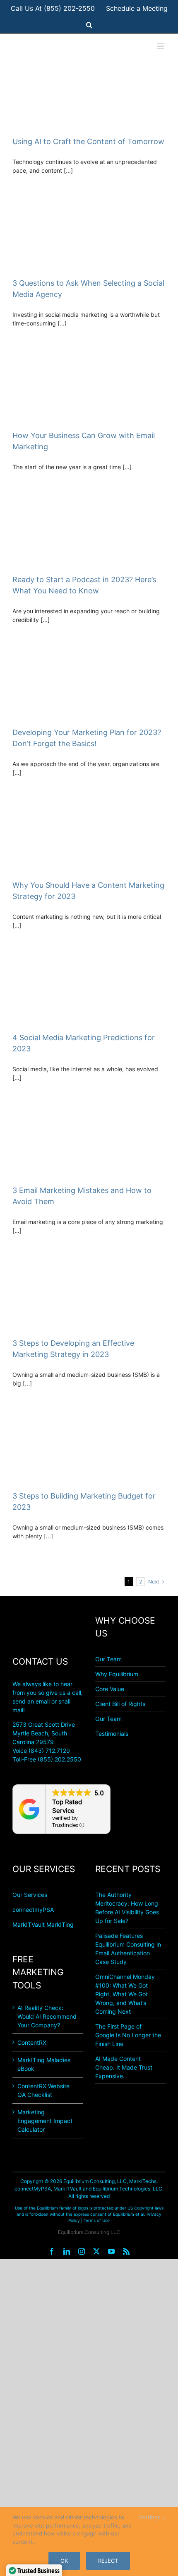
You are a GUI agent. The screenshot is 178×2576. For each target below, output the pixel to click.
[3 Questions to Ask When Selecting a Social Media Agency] (89, 237)
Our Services (30, 1895)
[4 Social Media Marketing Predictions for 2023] (89, 992)
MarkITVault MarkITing (43, 1924)
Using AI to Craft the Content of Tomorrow (88, 141)
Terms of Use (97, 2220)
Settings (151, 2517)
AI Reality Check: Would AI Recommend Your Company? (47, 2016)
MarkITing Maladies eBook (44, 2064)
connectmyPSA (33, 1910)
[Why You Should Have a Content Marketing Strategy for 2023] (89, 840)
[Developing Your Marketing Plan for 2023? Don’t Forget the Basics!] (89, 687)
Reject (108, 2561)
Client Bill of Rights (120, 1704)
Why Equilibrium (117, 1674)
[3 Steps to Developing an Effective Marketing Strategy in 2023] (89, 1298)
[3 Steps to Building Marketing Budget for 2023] (89, 1450)
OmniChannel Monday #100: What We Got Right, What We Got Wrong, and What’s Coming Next (125, 1994)
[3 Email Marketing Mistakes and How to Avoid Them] (89, 1145)
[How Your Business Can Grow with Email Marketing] (89, 390)
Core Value (110, 1689)
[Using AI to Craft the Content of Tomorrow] (89, 95)
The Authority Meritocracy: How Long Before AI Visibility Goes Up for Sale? (127, 1908)
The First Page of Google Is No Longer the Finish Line (128, 2035)
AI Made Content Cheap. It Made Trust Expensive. (124, 2067)
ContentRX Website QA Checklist (43, 2090)
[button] (89, 25)
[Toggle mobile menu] (161, 46)
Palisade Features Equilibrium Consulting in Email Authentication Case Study (128, 1949)
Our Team (108, 1659)
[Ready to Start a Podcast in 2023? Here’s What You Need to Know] (89, 534)
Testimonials (112, 1734)
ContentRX (32, 2042)
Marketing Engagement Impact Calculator (45, 2121)
